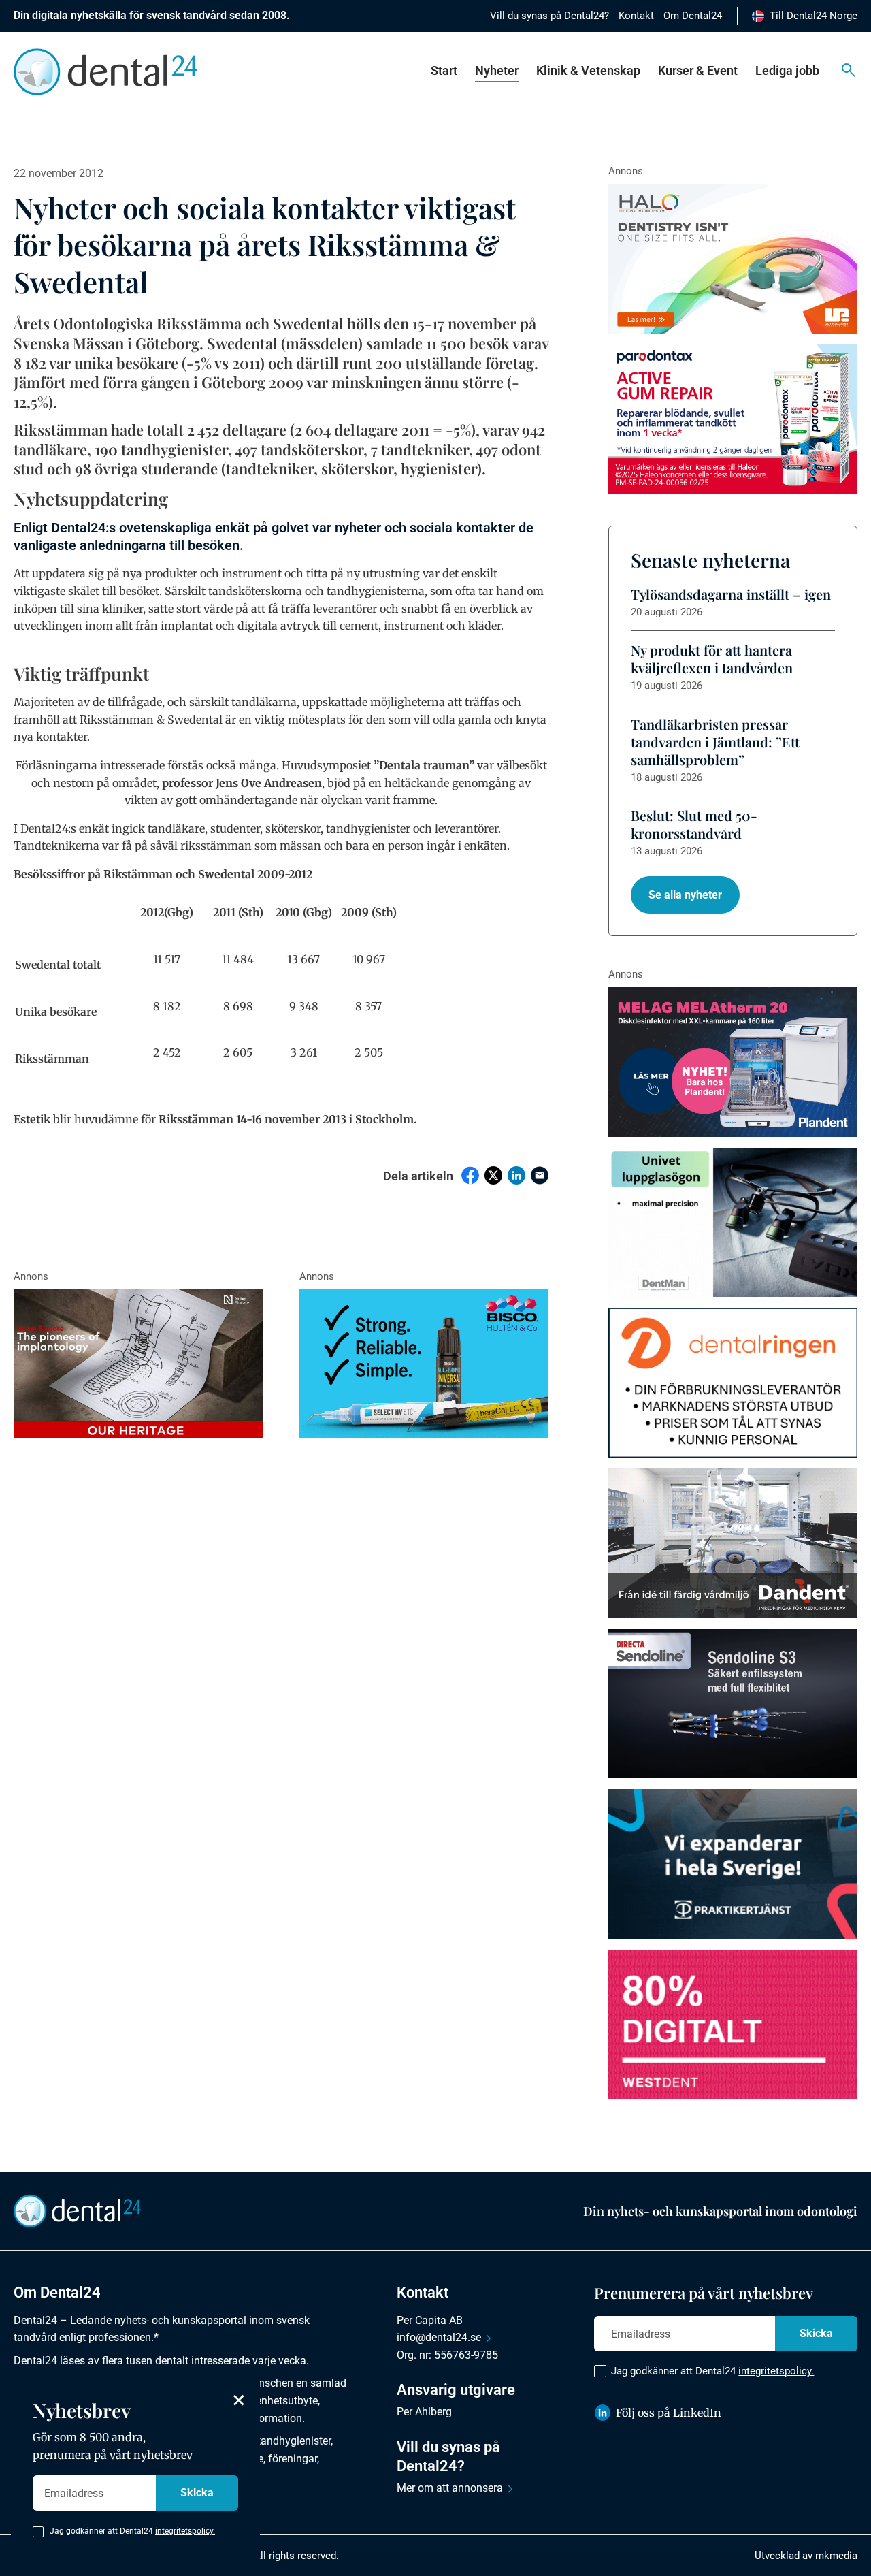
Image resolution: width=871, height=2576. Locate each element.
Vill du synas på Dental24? (549, 16)
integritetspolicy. (776, 2371)
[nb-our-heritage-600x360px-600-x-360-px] (138, 1364)
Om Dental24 (693, 16)
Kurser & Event (698, 70)
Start (444, 70)
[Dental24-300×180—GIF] (733, 1864)
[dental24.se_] (733, 259)
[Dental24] (733, 2025)
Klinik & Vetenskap (588, 70)
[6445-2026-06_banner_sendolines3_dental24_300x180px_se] (733, 1704)
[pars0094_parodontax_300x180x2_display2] (733, 419)
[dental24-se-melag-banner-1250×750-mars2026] (733, 1062)
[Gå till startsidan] (78, 2210)
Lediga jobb (787, 70)
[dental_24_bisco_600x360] (424, 1364)
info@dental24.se (439, 2337)
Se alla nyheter (685, 895)
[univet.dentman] (733, 1223)
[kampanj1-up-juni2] (733, 1383)
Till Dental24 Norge (814, 16)
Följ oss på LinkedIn (669, 2413)
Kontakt (636, 16)
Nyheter (497, 70)
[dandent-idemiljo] (733, 1543)
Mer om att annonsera (450, 2488)
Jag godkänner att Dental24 (712, 2371)
